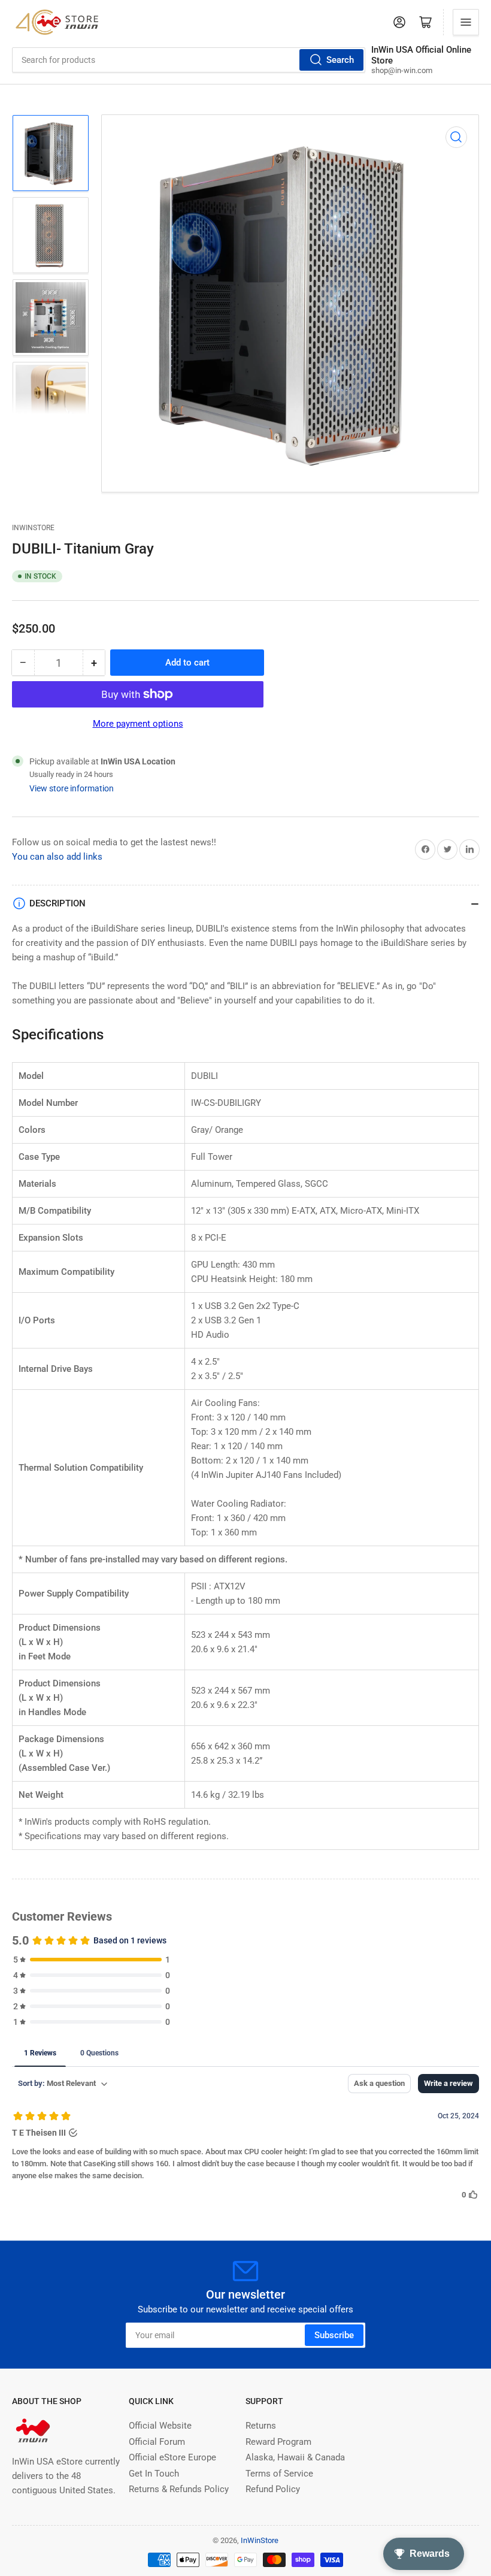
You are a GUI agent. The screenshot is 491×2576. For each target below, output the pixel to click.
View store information (72, 788)
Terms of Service (279, 2474)
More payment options (138, 724)
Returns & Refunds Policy (179, 2489)
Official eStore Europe (172, 2457)
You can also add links (57, 857)
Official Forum (157, 2442)
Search (340, 60)
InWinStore (33, 528)
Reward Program (278, 2442)
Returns (261, 2426)
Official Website (160, 2426)
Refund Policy (273, 2489)
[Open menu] (466, 22)
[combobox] (189, 60)
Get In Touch (154, 2474)
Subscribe (334, 2335)
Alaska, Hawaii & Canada (295, 2457)
